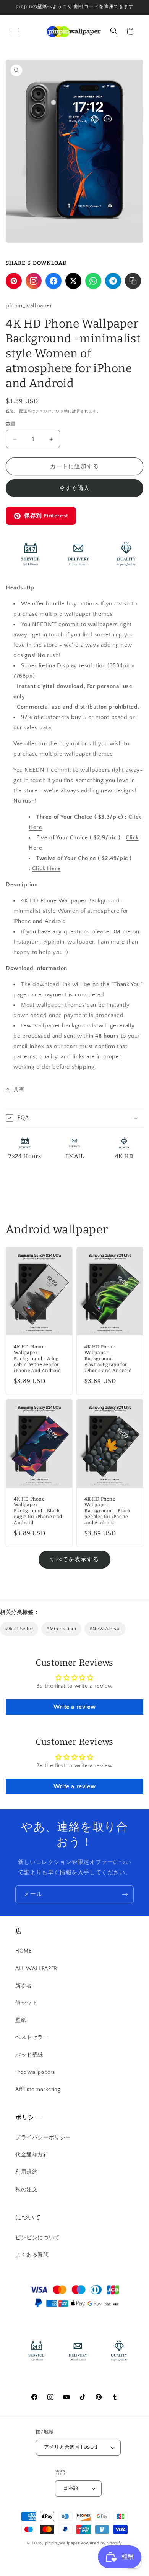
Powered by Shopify (101, 2543)
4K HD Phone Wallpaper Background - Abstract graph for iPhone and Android (108, 1359)
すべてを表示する (74, 1560)
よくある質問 (32, 2255)
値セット (26, 2003)
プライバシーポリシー (43, 2138)
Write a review (74, 1707)
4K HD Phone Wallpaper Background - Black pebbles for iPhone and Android (108, 1510)
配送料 (25, 411)
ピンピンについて (38, 2238)
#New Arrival (105, 1629)
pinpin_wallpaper (62, 2543)
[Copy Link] (133, 281)
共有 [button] (19, 1090)
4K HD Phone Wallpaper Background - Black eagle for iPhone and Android (38, 1510)
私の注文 (26, 2190)
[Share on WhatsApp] (93, 281)
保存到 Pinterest (46, 516)
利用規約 (26, 2172)
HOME (23, 1951)
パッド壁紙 (29, 2055)
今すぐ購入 (74, 488)
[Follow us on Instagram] (34, 281)
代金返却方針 (32, 2155)
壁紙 (21, 2020)
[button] (15, 31)
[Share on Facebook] (53, 281)
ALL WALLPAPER (36, 1969)
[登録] (125, 1894)
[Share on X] (73, 281)
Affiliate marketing (38, 2089)
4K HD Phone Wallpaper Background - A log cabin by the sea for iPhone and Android (37, 1359)
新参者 (24, 1986)
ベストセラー (32, 2037)
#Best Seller (19, 1629)
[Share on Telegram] (113, 281)
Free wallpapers (35, 2072)
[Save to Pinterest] (14, 281)
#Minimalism (61, 1629)
